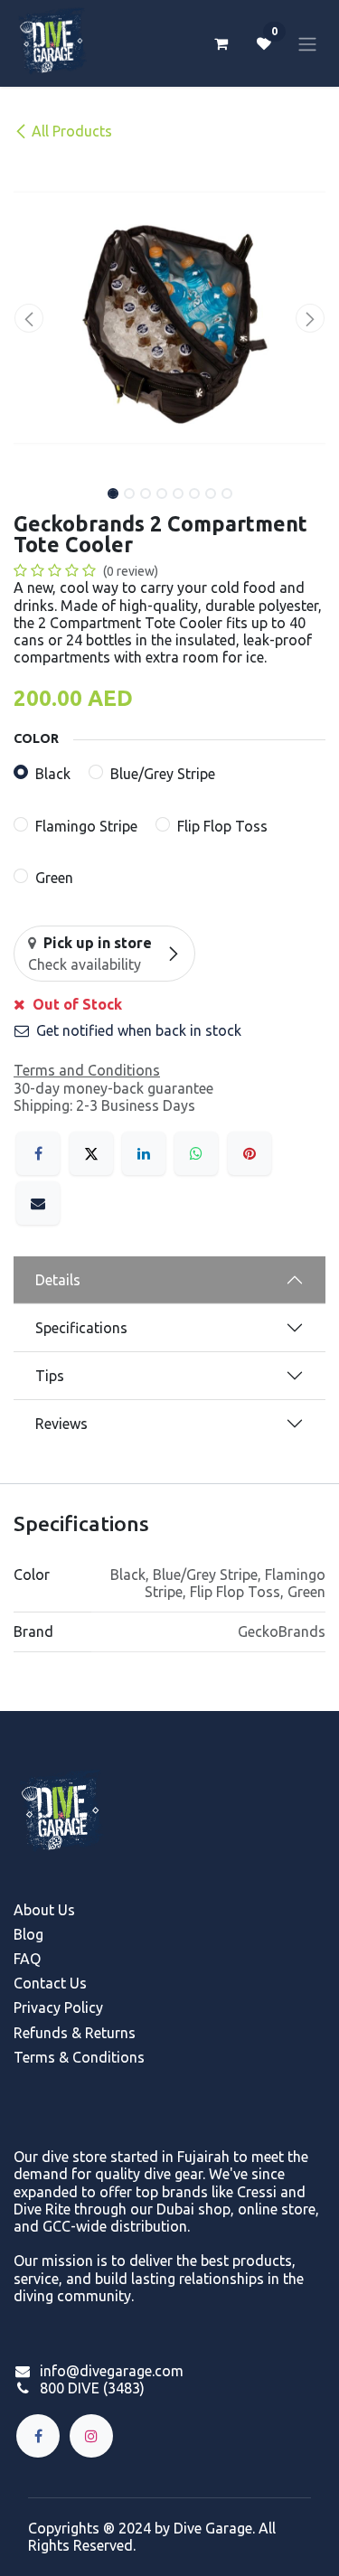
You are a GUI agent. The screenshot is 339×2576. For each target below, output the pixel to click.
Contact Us (50, 1983)
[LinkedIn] (144, 1153)
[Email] (38, 1203)
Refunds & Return (71, 2033)
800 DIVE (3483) (92, 2388)
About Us (44, 1910)
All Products (72, 131)
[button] (29, 318)
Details (58, 1280)
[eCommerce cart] (221, 43)
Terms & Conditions (79, 2057)
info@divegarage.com (112, 2371)
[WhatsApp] (196, 1153)
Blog (28, 1934)
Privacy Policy (58, 2007)
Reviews (61, 1424)
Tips (50, 1376)
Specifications (81, 1328)
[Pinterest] (250, 1153)
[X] (91, 1153)
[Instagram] (91, 2436)
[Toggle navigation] (307, 43)
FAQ (27, 1959)
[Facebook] (38, 1153)
